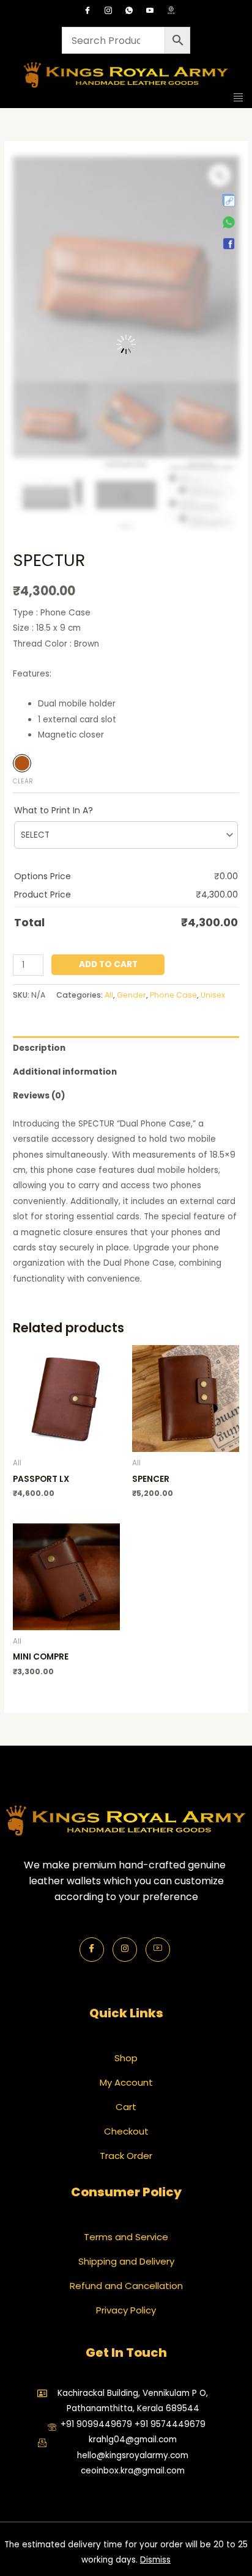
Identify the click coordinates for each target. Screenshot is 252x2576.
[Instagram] (108, 12)
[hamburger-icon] (238, 98)
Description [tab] (39, 1048)
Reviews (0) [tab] (39, 1096)
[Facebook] (87, 12)
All (109, 995)
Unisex (213, 995)
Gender (132, 995)
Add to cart (108, 964)
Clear (23, 781)
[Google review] (171, 12)
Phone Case (173, 995)
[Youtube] (150, 12)
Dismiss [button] (155, 2560)
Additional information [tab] (65, 1072)
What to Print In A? (54, 810)
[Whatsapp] (129, 12)
